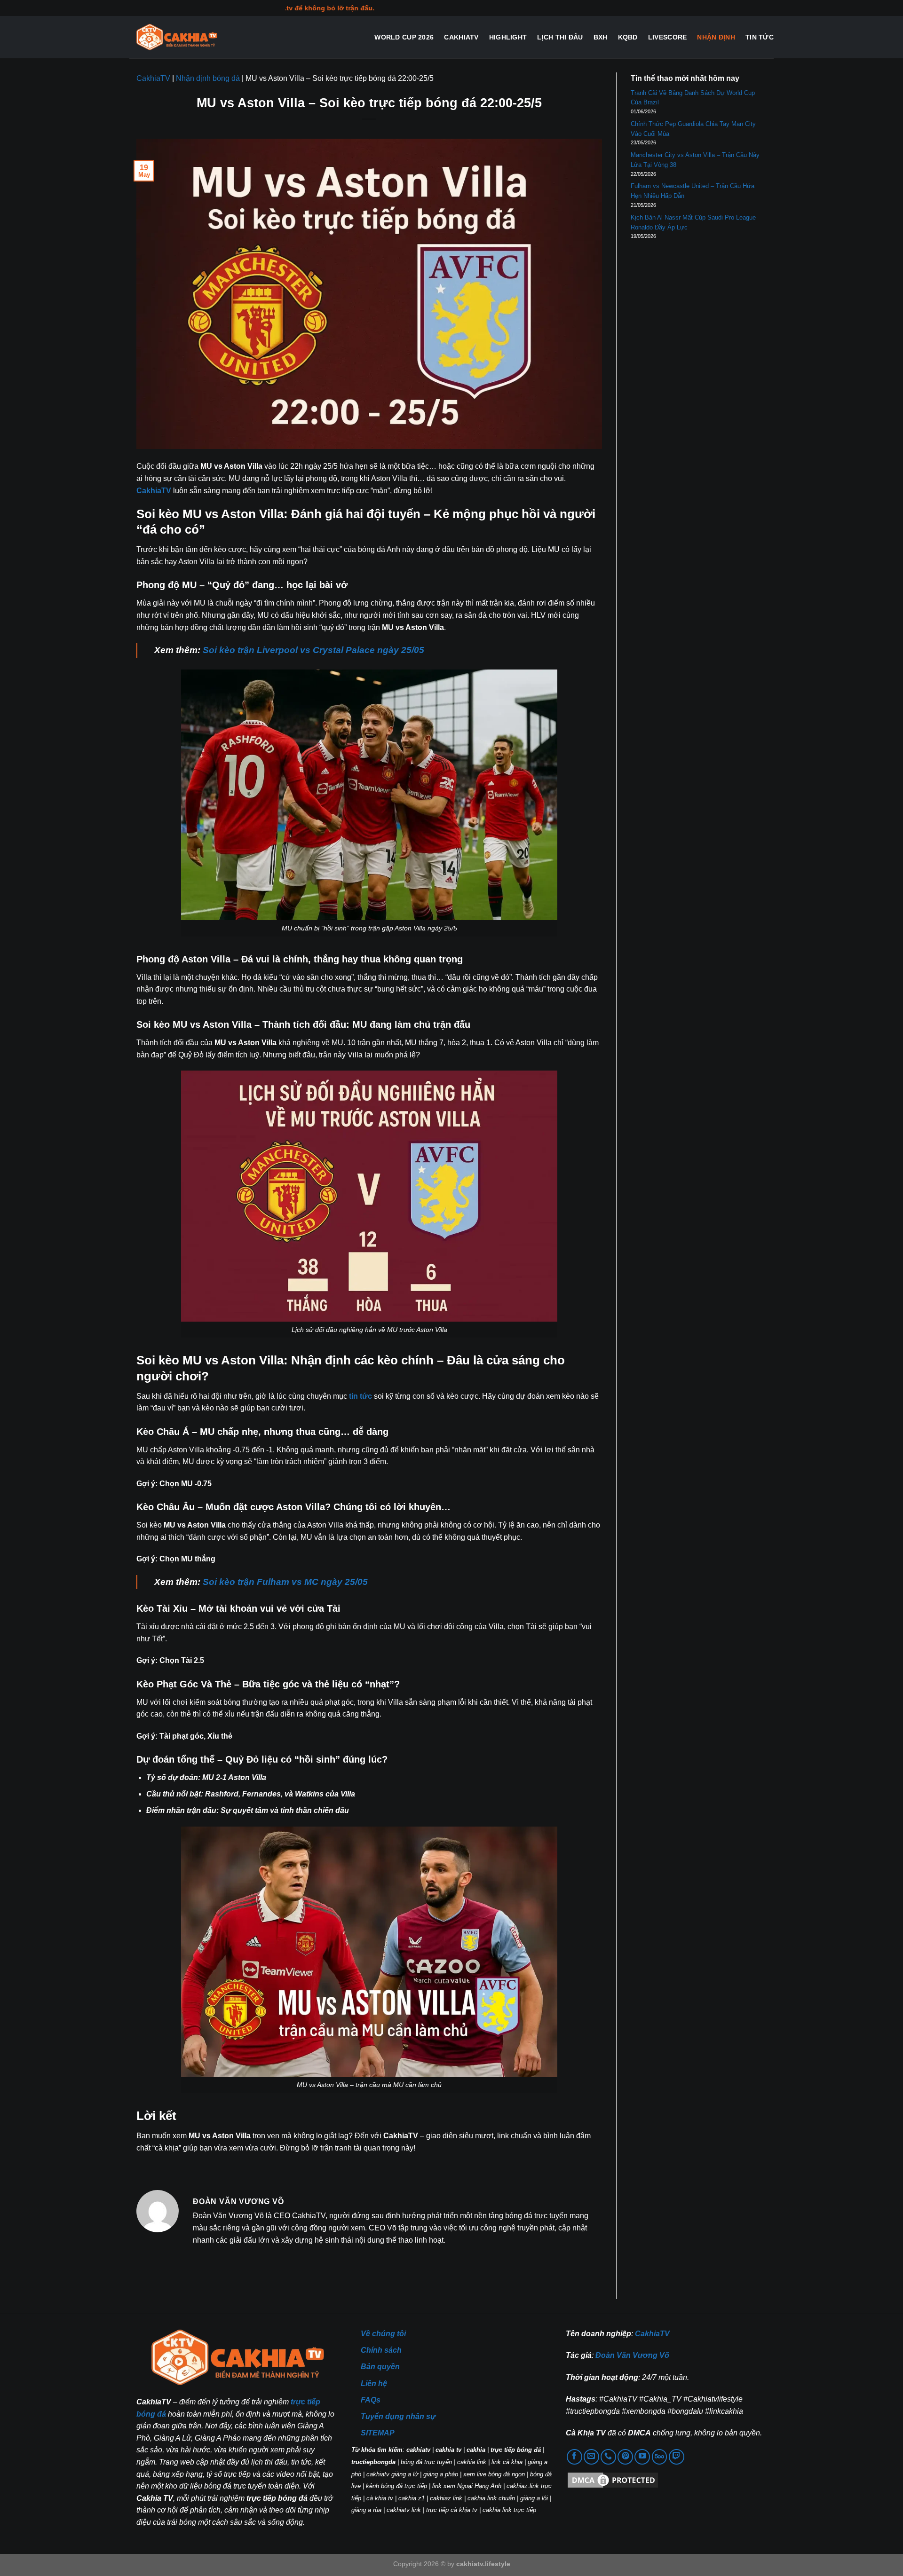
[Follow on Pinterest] (625, 2457)
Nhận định (716, 37)
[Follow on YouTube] (642, 2457)
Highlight (508, 37)
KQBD (628, 37)
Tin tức (760, 37)
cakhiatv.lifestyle (483, 2564)
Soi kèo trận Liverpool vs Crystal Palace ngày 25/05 (313, 650)
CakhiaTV (461, 37)
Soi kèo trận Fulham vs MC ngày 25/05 (285, 1582)
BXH (601, 37)
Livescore (668, 37)
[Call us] (608, 2457)
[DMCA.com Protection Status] (613, 2479)
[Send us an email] (591, 2457)
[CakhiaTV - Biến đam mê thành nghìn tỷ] (176, 37)
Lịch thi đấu (560, 37)
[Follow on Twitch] (677, 2457)
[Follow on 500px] (660, 2457)
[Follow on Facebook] (574, 2457)
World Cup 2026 (404, 37)
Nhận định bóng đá (208, 78)
